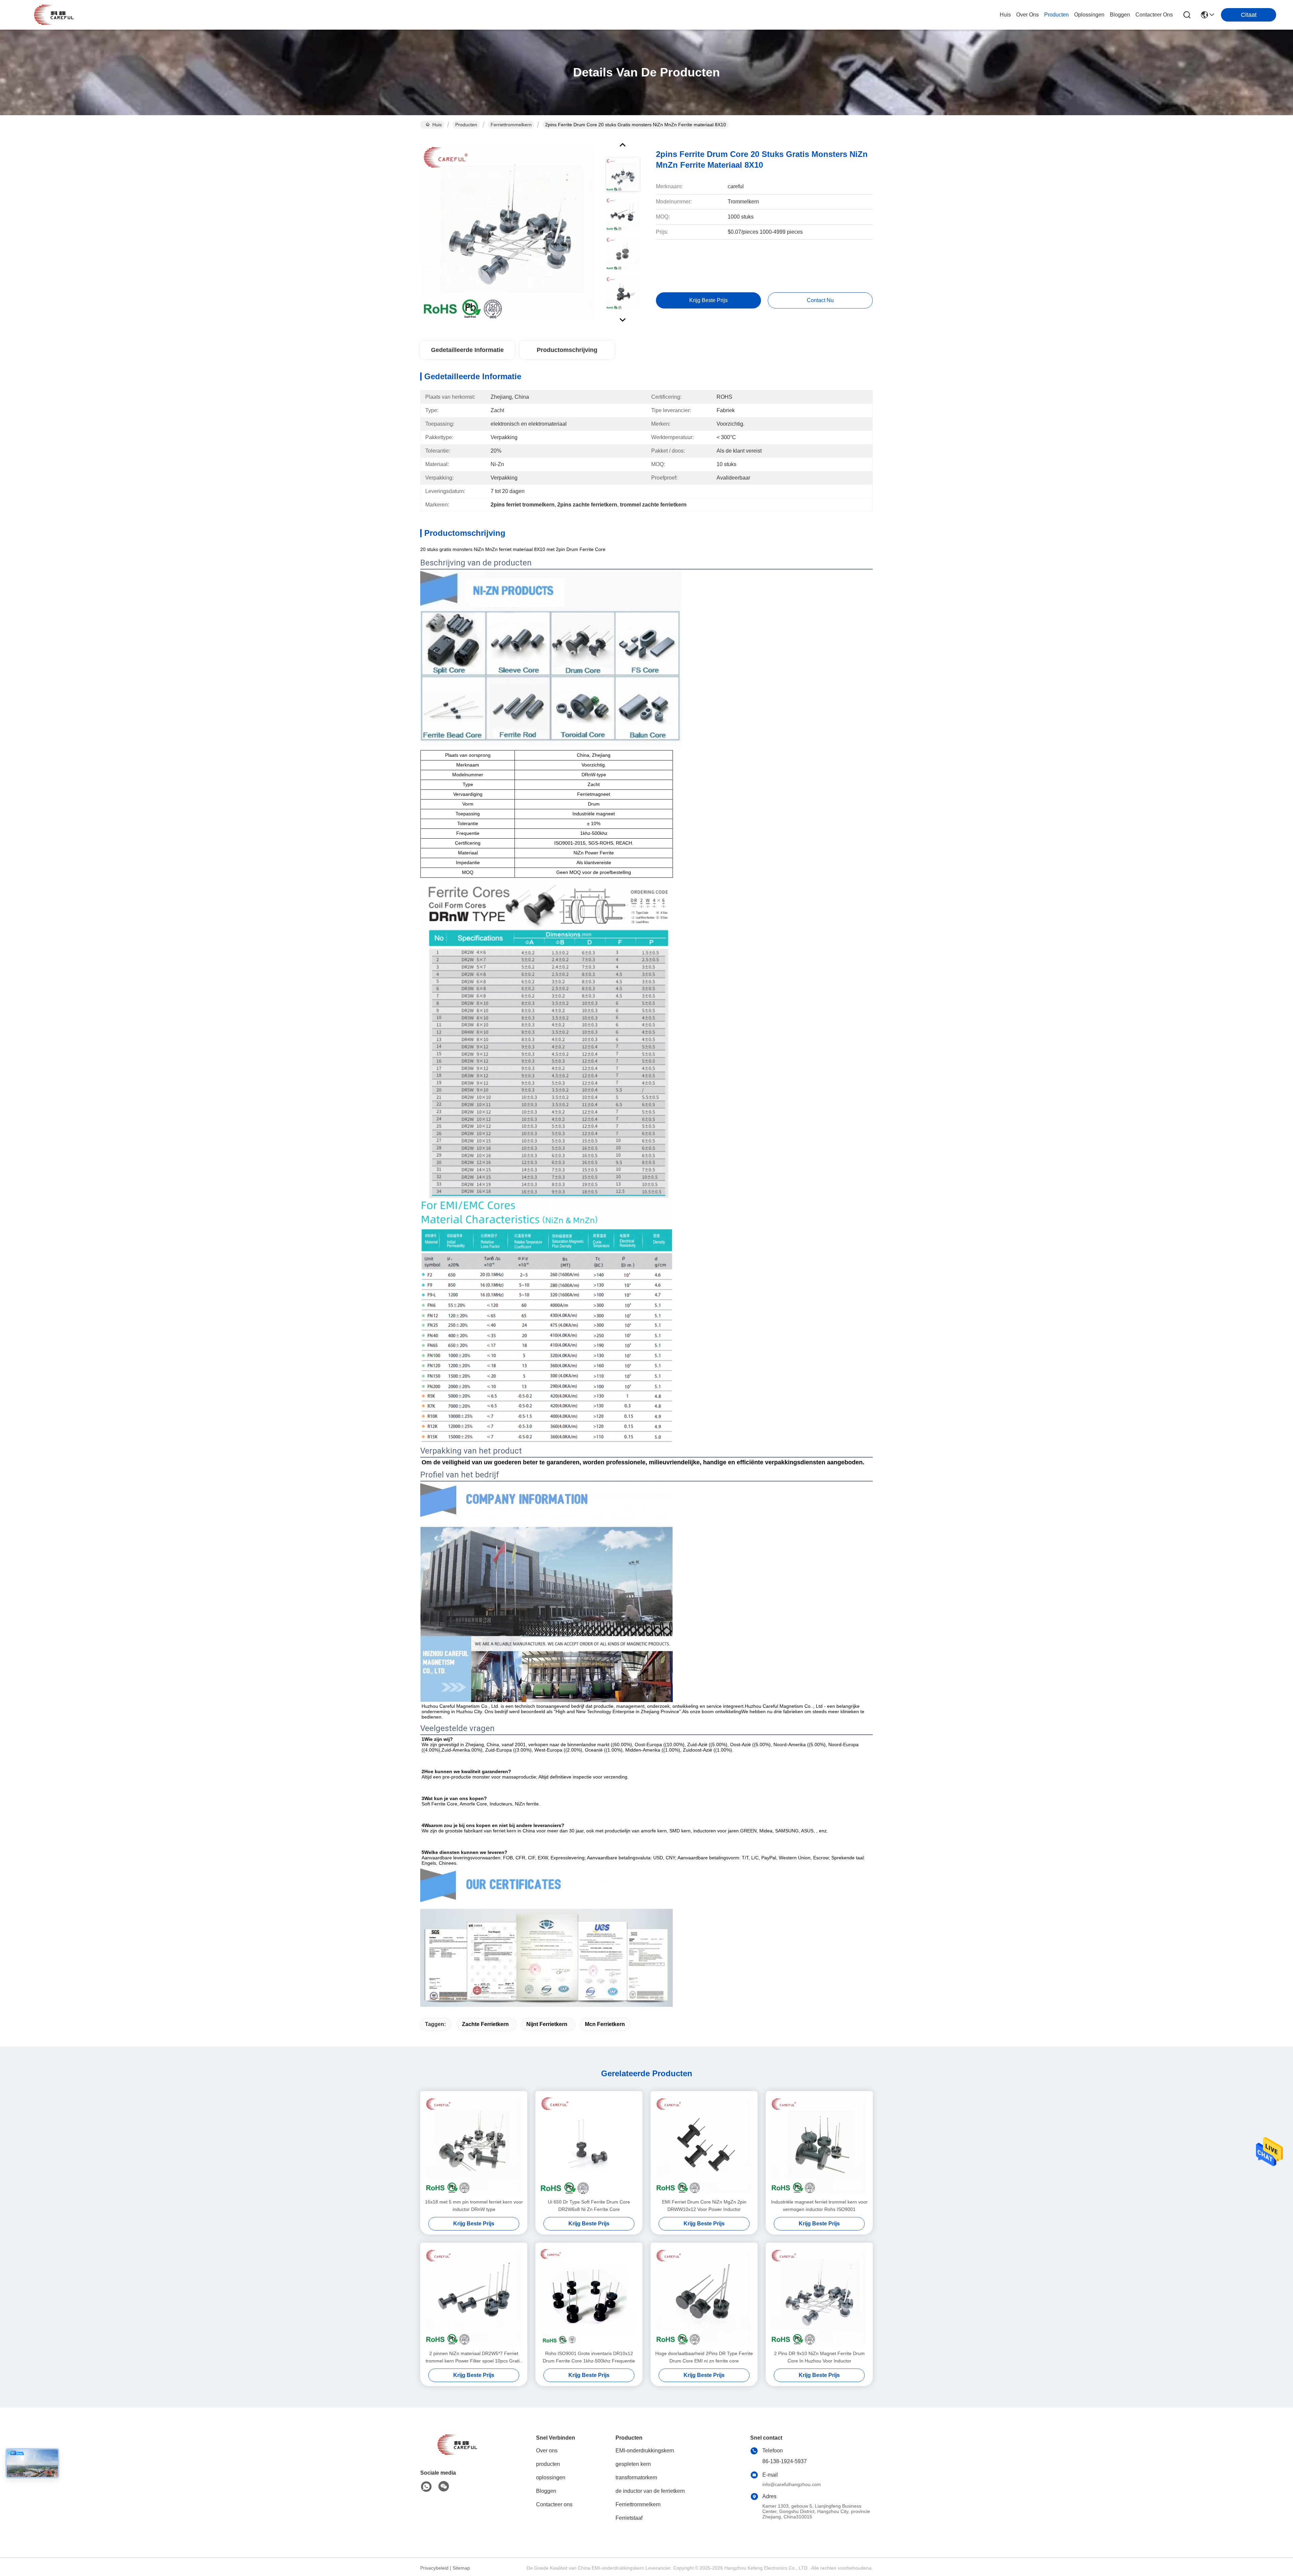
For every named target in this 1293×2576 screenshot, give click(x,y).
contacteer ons (1154, 15)
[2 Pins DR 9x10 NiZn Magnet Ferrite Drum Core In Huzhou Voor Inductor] (819, 2296)
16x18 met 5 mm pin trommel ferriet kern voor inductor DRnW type (474, 2206)
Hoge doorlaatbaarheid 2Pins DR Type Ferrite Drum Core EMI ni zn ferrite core (704, 2357)
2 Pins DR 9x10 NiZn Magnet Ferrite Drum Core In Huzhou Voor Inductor (819, 2357)
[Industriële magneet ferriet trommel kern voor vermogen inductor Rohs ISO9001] (819, 2145)
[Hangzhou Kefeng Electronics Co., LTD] (54, 15)
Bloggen (546, 2491)
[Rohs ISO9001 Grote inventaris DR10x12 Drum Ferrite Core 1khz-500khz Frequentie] (589, 2296)
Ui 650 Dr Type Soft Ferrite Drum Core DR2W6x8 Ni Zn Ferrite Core (589, 2206)
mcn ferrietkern (605, 2024)
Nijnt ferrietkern (547, 2024)
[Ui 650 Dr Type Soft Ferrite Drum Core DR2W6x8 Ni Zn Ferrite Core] (589, 2145)
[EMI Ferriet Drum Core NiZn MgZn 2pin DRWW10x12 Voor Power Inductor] (704, 2145)
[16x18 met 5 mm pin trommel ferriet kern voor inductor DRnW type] (474, 2145)
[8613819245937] (426, 2487)
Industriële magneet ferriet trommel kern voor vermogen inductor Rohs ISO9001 (819, 2206)
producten (1056, 15)
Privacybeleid (434, 2568)
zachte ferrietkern (485, 2024)
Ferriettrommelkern (511, 125)
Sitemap (461, 2568)
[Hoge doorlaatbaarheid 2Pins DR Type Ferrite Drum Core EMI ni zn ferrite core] (704, 2296)
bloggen (1120, 15)
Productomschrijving (567, 350)
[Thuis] (457, 2453)
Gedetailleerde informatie (467, 350)
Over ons (547, 2451)
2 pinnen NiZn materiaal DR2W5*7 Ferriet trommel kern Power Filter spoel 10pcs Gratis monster (474, 2358)
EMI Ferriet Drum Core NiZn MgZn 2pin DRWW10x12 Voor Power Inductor (704, 2206)
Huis (1005, 15)
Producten (466, 125)
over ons (1027, 15)
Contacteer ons (554, 2504)
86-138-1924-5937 (785, 2461)
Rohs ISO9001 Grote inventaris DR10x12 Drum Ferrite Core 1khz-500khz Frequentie (589, 2357)
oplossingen (1089, 15)
